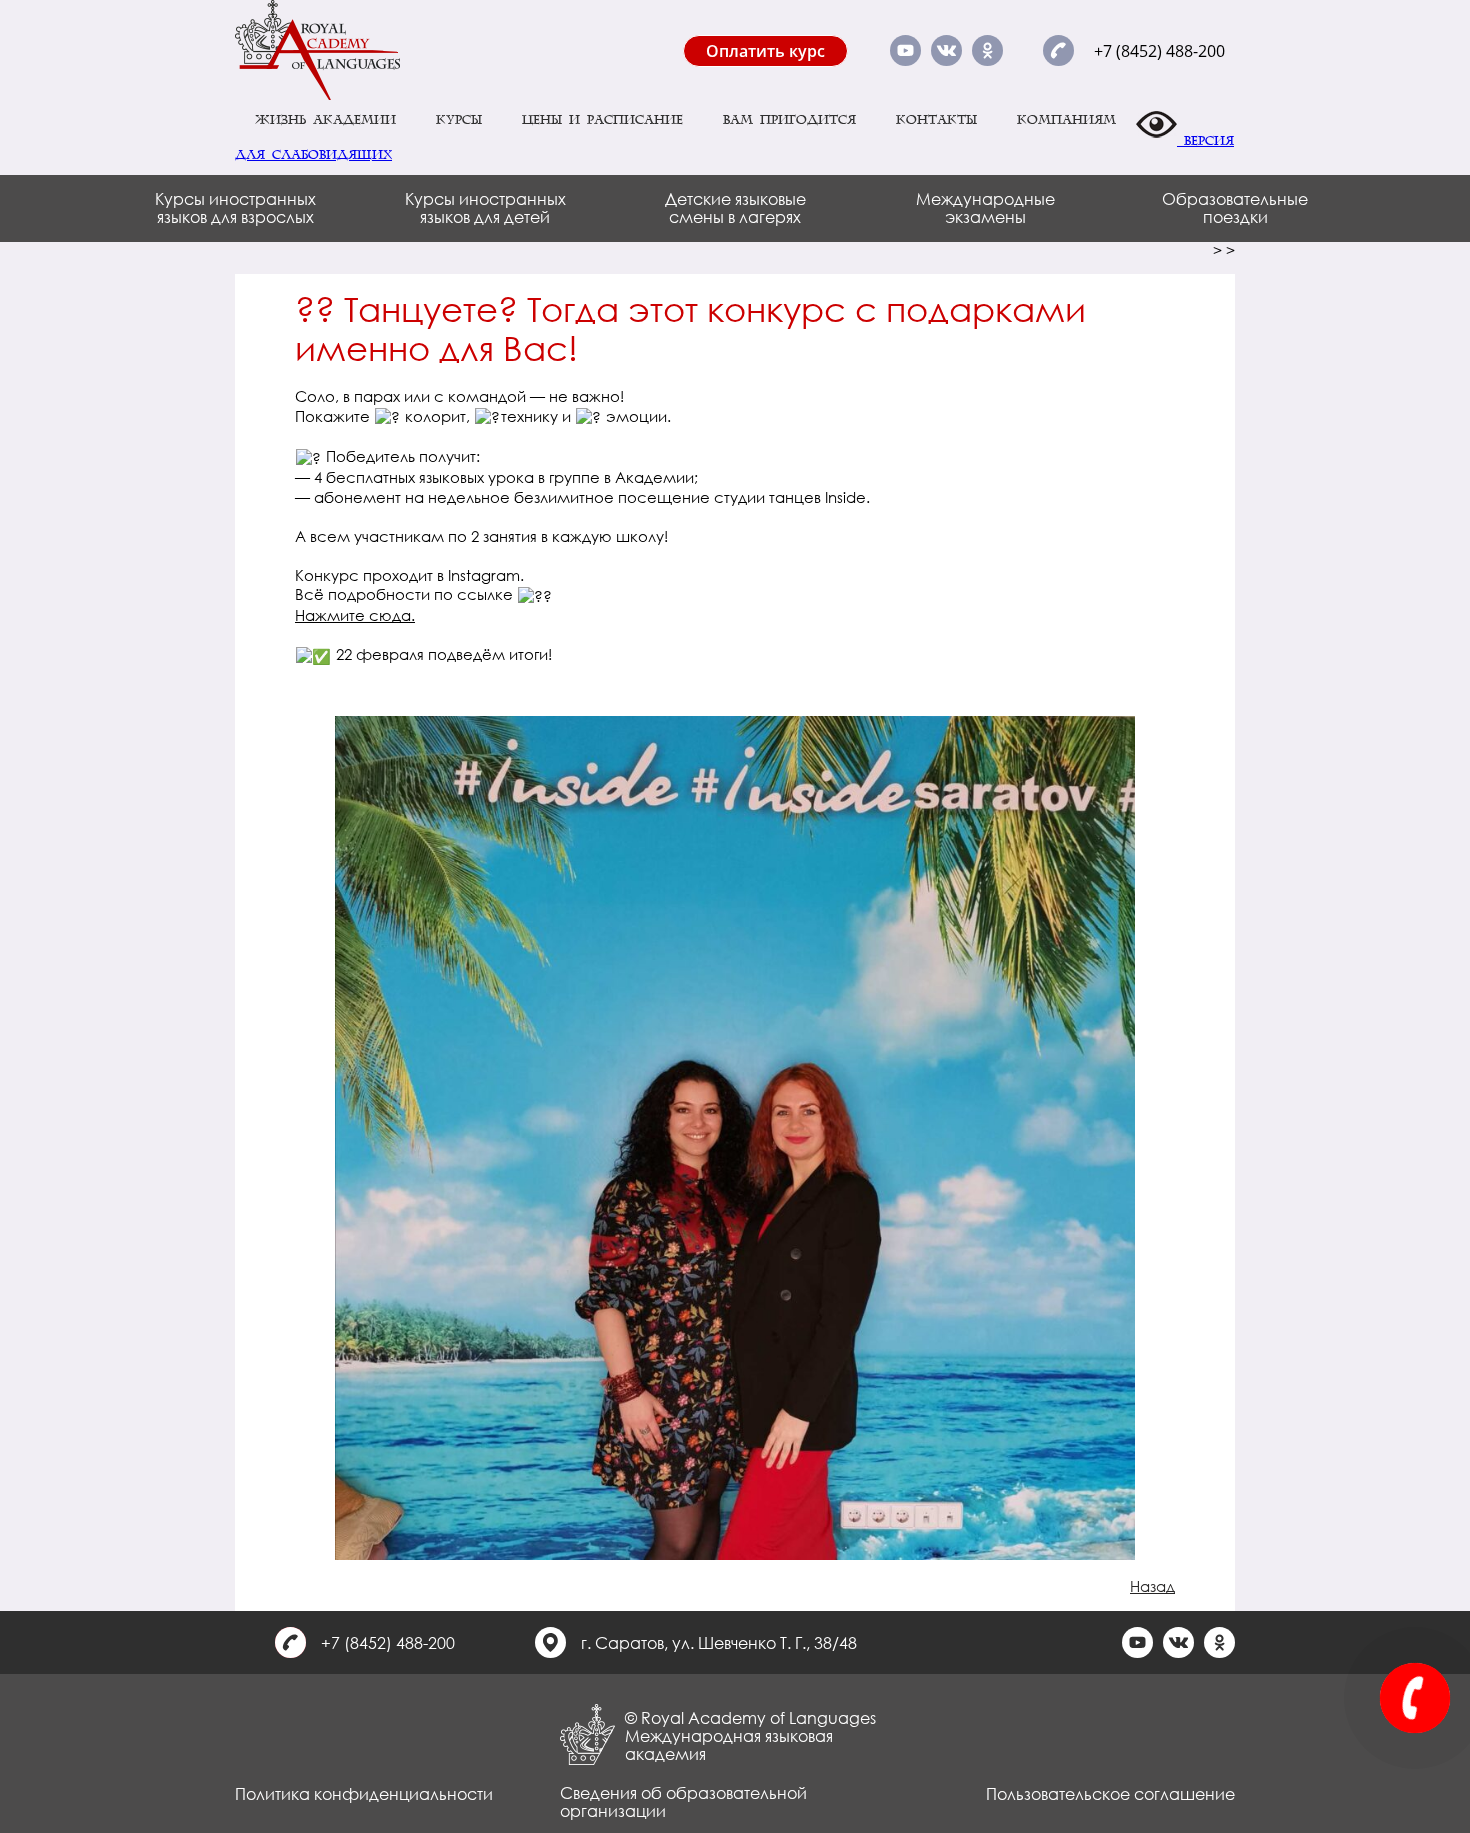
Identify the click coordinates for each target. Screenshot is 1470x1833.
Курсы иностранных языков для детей (485, 207)
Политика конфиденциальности (364, 1793)
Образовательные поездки (1235, 207)
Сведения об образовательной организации (683, 1801)
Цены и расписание (602, 120)
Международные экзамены (985, 207)
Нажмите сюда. (355, 615)
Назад (1152, 1586)
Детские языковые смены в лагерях (735, 207)
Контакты (936, 120)
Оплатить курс (765, 51)
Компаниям (1066, 120)
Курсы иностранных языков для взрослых (235, 207)
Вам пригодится (789, 120)
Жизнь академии (325, 120)
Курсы (459, 120)
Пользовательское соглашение (1110, 1793)
